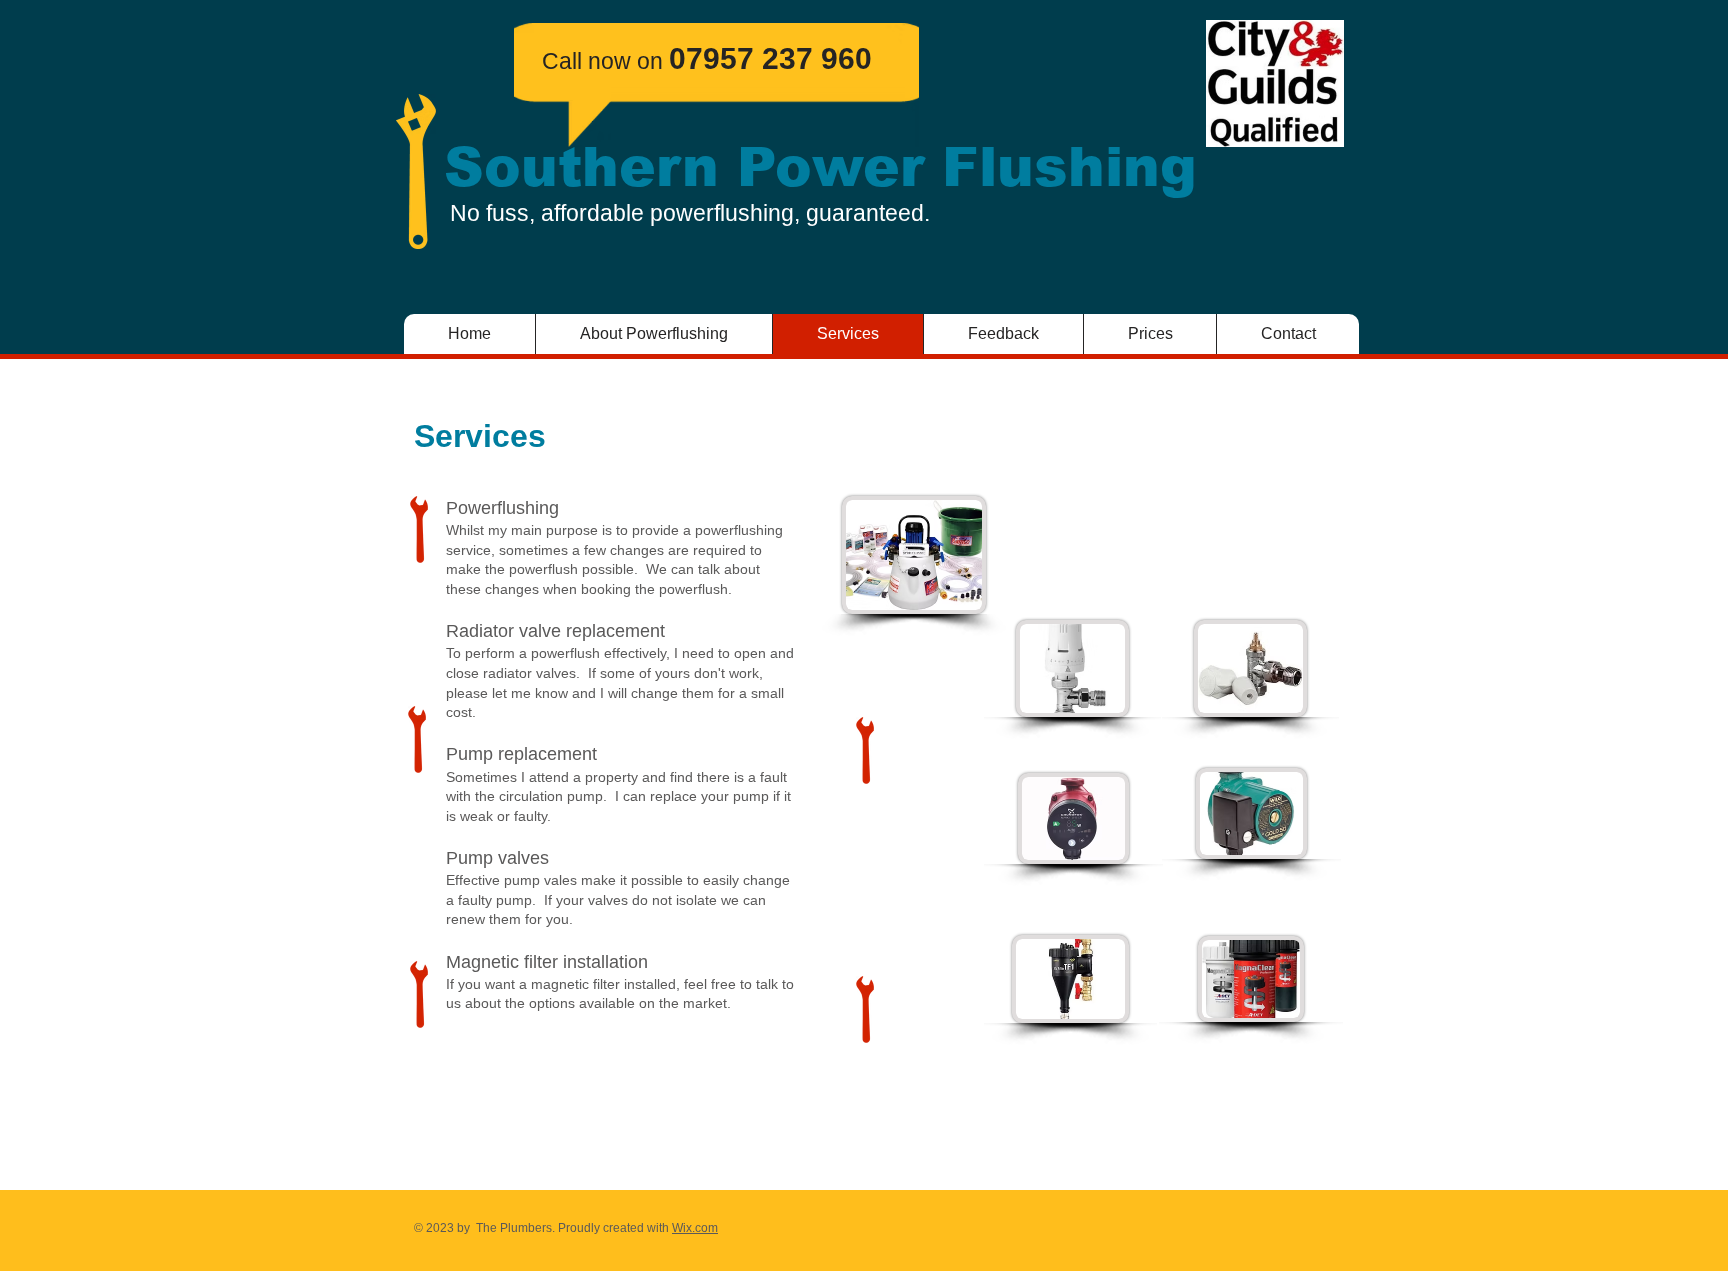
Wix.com (695, 1228)
